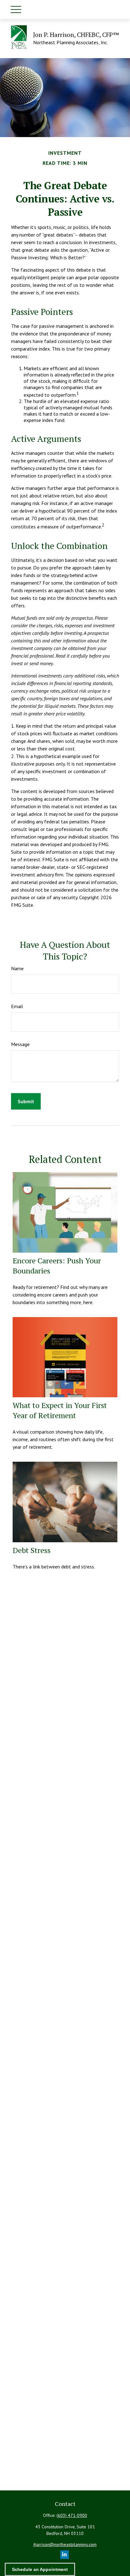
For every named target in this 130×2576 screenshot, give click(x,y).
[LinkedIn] (65, 2555)
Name (17, 968)
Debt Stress (32, 1550)
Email (17, 1006)
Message (20, 1044)
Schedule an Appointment (40, 2569)
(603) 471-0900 (72, 2515)
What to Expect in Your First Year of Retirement (60, 1410)
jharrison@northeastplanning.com (65, 2544)
